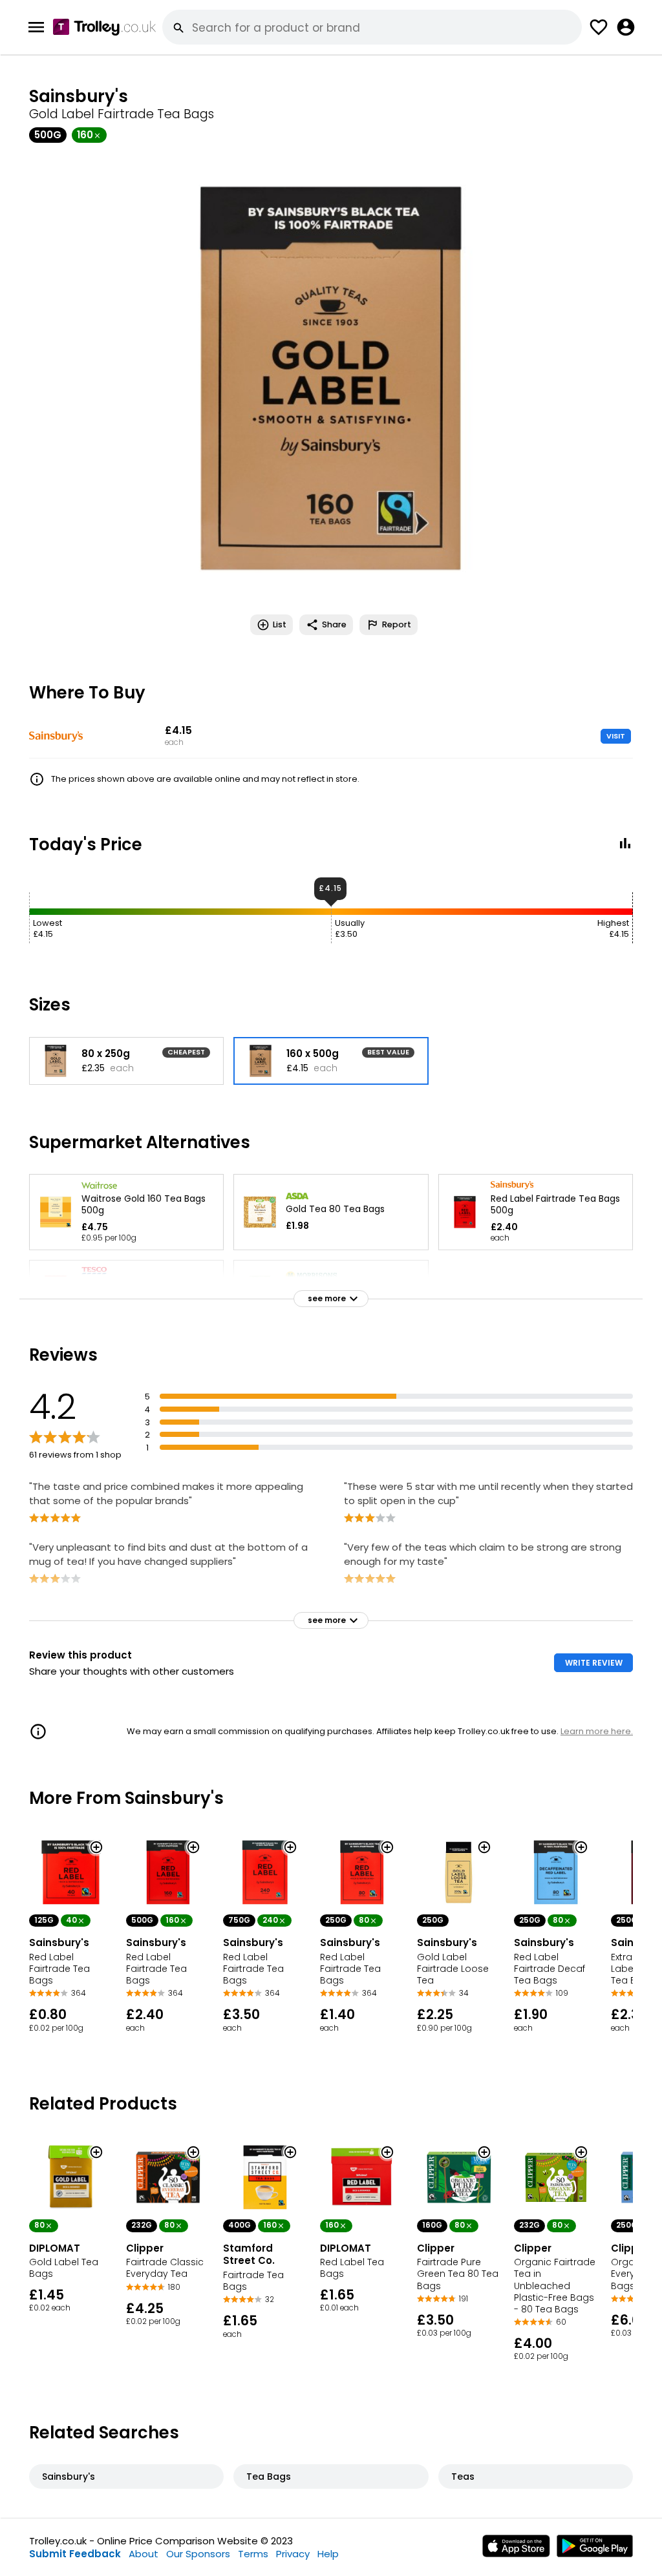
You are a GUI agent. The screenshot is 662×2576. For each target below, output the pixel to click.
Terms (253, 2554)
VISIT (616, 736)
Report (397, 624)
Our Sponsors (198, 2554)
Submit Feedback (75, 2554)
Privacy (293, 2554)
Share (334, 624)
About (144, 2554)
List (280, 624)
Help (328, 2554)
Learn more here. (597, 1731)
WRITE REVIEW (594, 1663)
